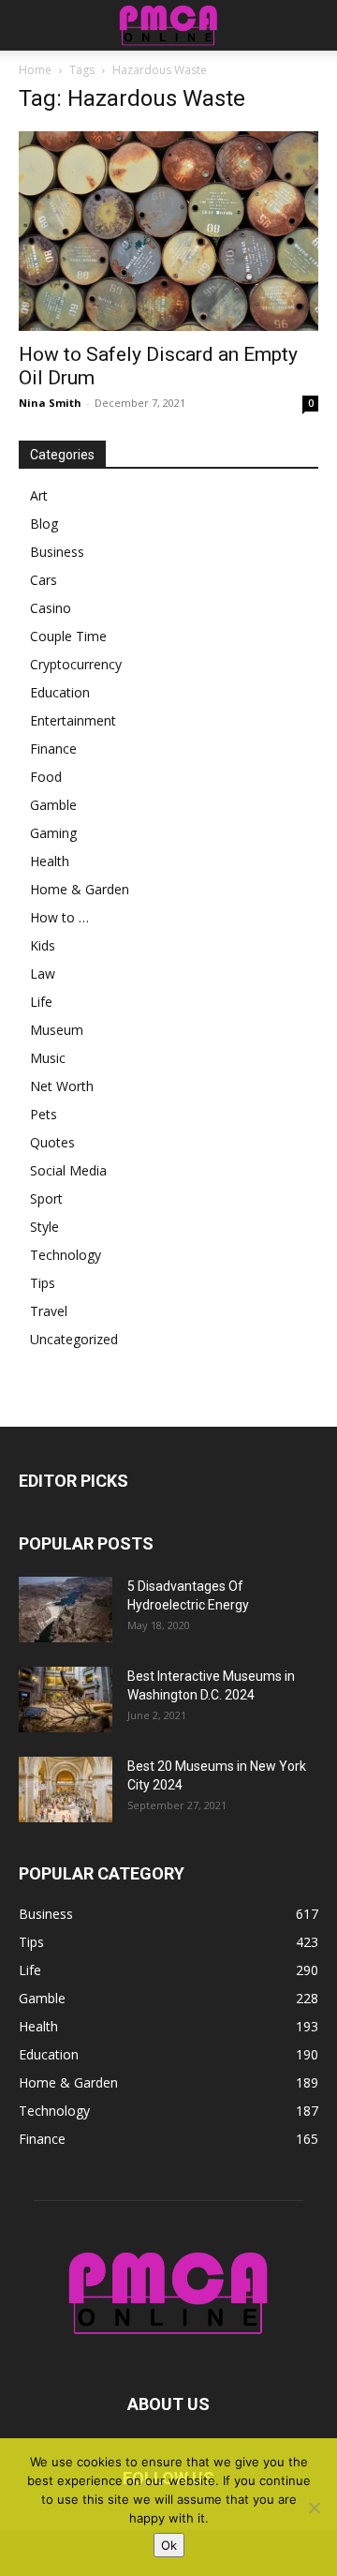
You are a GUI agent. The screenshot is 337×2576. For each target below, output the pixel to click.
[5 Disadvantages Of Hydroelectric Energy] (66, 1610)
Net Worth (62, 1086)
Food (46, 777)
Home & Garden (80, 889)
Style (44, 1227)
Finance (53, 749)
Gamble (53, 805)
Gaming (53, 833)
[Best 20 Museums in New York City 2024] (66, 1790)
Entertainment (73, 720)
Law (43, 973)
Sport (46, 1198)
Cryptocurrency (76, 664)
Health (50, 861)
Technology (66, 1255)
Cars (44, 580)
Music (48, 1058)
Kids (43, 945)
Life (41, 1002)
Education (60, 692)
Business (57, 552)
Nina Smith (50, 403)
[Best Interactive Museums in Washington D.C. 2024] (66, 1700)
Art (39, 495)
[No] (314, 2508)
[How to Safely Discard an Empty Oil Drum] (168, 231)
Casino (51, 608)
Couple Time (68, 636)
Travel (49, 1311)
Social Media (68, 1170)
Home (35, 70)
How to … (59, 917)
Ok (169, 2545)
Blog (44, 524)
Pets (44, 1114)
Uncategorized (74, 1339)
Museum (57, 1030)
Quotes (52, 1142)
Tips (43, 1283)
